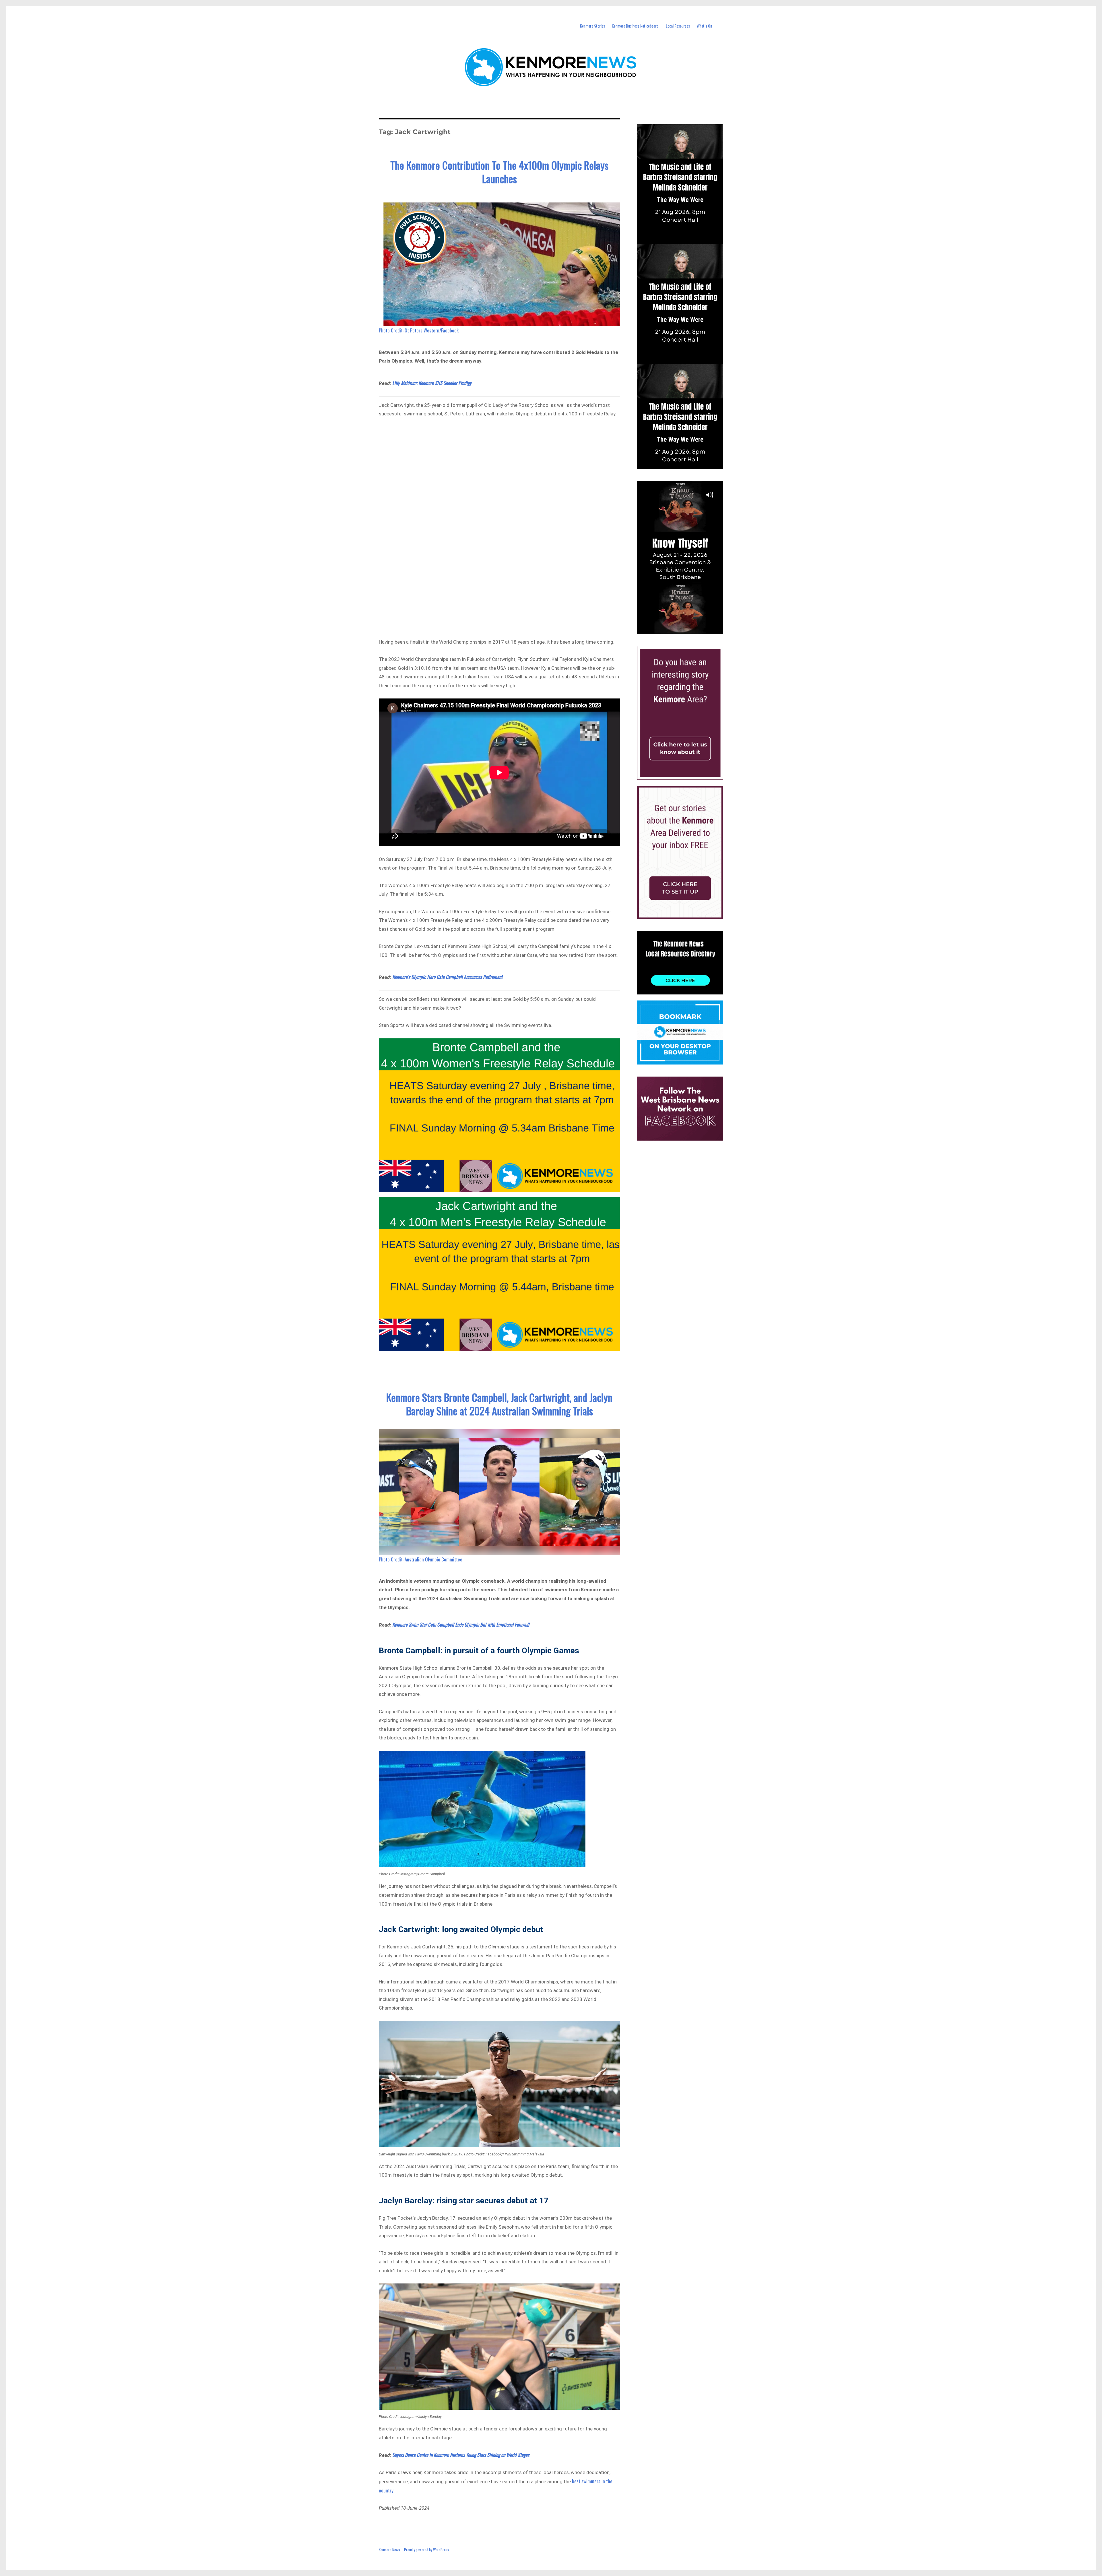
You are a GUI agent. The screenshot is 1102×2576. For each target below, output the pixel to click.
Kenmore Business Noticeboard (635, 26)
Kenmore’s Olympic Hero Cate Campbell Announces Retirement (447, 977)
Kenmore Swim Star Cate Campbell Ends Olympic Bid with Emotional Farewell (461, 1624)
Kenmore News (389, 2550)
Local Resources (678, 26)
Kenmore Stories (592, 26)
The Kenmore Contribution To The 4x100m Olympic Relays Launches (499, 172)
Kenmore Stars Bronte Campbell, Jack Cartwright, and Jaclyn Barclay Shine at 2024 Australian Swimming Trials (499, 1404)
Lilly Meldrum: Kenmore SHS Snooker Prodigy (432, 383)
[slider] (686, 629)
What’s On (704, 26)
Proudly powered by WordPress (427, 2550)
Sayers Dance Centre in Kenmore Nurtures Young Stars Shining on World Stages (461, 2455)
